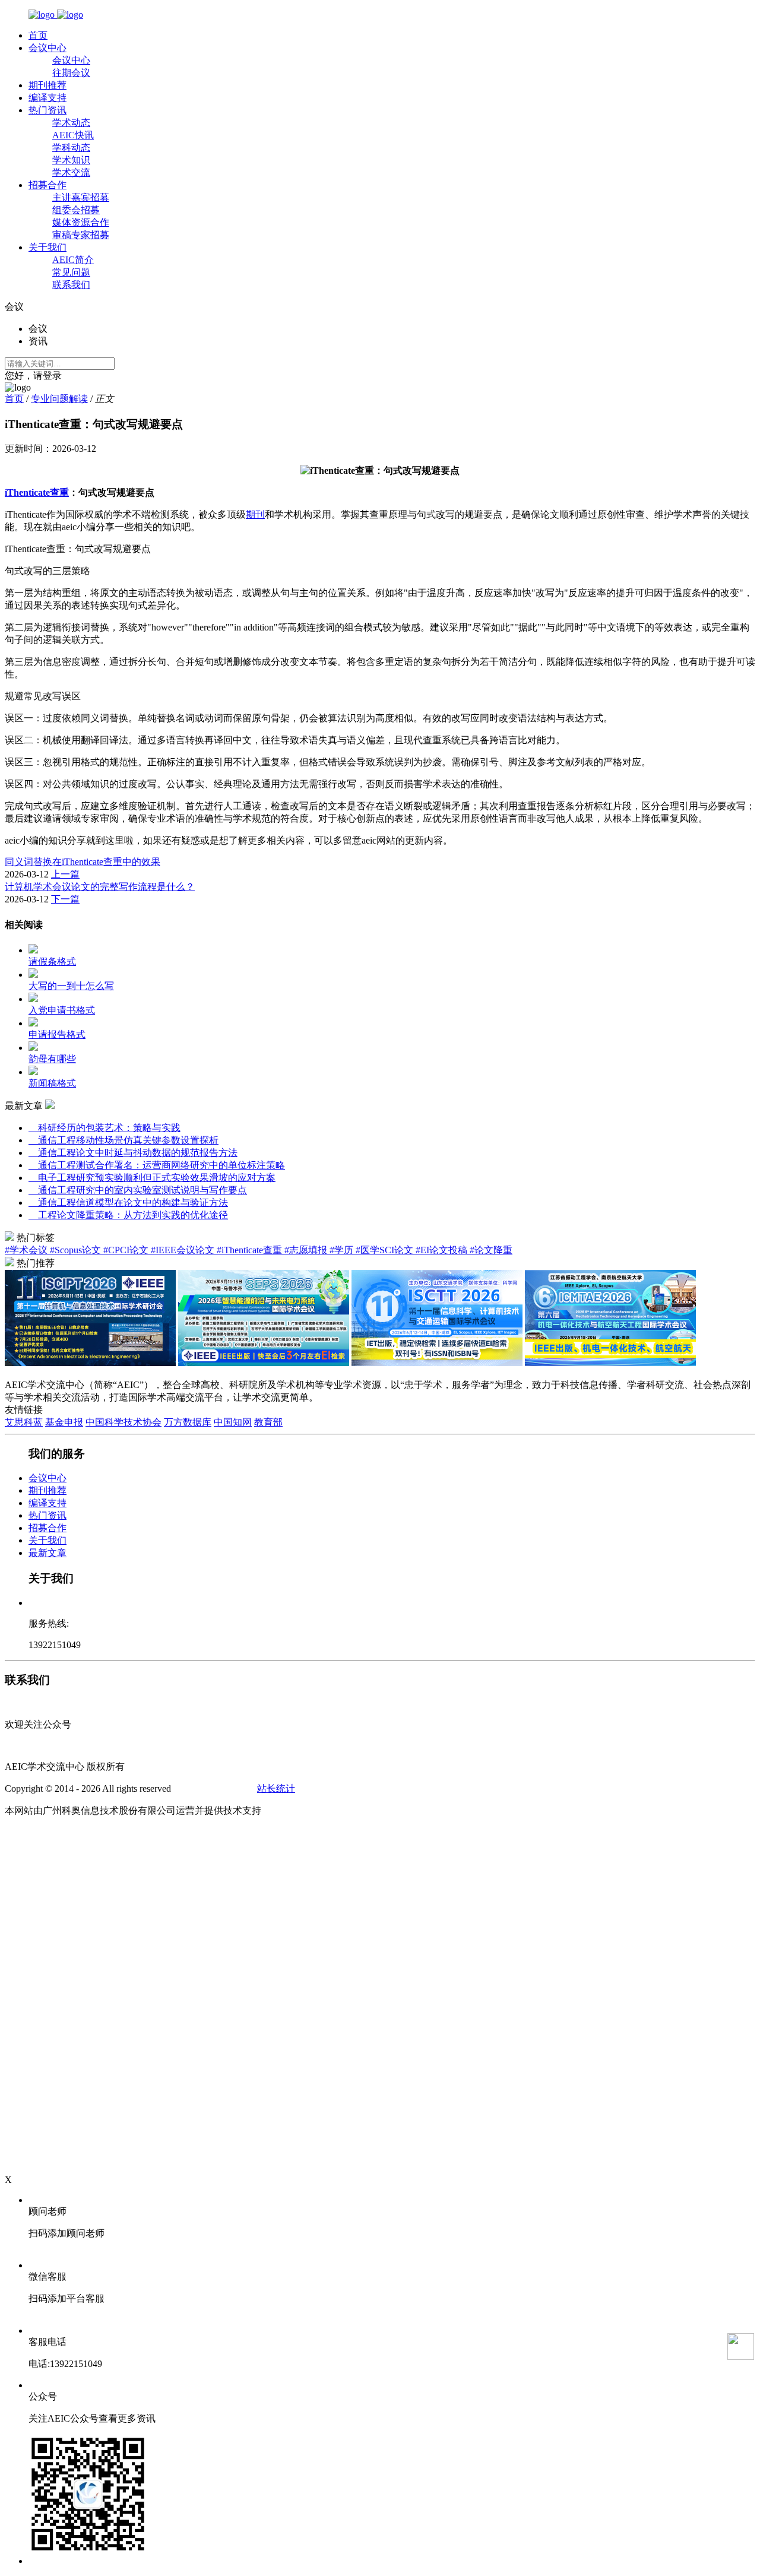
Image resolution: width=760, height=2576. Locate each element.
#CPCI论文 (127, 1250)
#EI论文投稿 (443, 1250)
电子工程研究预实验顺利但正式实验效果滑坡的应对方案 (152, 1178)
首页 (38, 35)
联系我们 (71, 285)
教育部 (268, 1422)
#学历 (343, 1250)
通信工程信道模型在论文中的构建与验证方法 (128, 1203)
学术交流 (71, 172)
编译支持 (47, 98)
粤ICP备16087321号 (214, 1788)
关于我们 (47, 247)
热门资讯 (47, 110)
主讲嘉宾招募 (81, 197)
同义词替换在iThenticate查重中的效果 (83, 862)
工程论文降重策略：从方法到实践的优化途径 (128, 1215)
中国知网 (233, 1422)
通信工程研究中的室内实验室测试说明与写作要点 (138, 1190)
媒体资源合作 (81, 222)
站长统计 (276, 1788)
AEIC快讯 (73, 135)
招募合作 (47, 185)
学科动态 (71, 148)
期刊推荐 (47, 85)
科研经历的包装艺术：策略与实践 (104, 1128)
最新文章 (47, 1553)
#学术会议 (27, 1250)
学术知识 (71, 160)
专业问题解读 (59, 399)
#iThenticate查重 (251, 1250)
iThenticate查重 (37, 492)
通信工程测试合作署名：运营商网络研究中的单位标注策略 (157, 1165)
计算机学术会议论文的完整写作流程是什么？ (100, 887)
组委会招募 (76, 210)
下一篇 (65, 899)
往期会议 (71, 73)
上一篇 (65, 874)
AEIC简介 (73, 260)
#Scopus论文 (77, 1250)
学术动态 (71, 123)
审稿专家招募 (81, 235)
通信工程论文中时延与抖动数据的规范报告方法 (133, 1153)
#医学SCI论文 (386, 1250)
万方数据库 (188, 1422)
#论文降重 (491, 1250)
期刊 (255, 514)
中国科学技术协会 (123, 1422)
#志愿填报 (307, 1250)
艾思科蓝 (24, 1422)
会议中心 (47, 48)
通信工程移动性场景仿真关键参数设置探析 (123, 1140)
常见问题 (71, 272)
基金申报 (64, 1422)
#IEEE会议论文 (184, 1250)
